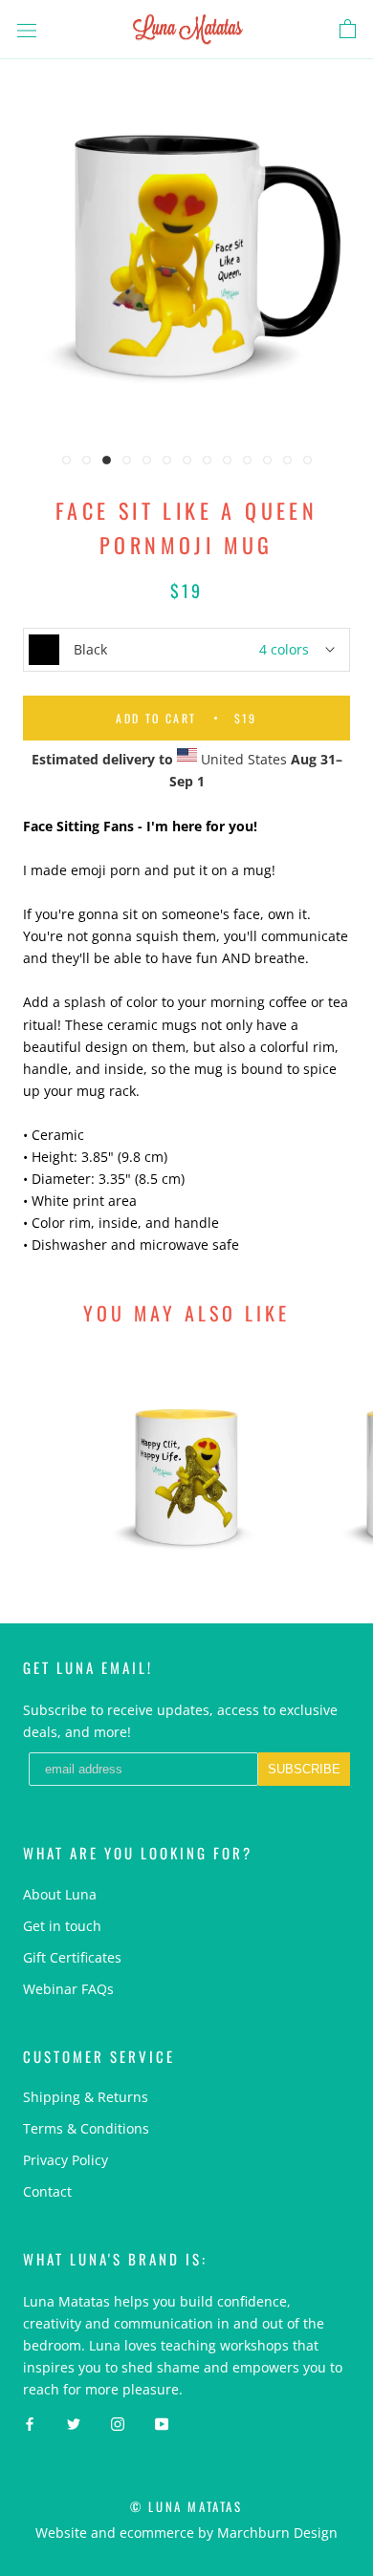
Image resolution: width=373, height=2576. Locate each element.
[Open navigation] (27, 29)
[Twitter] (74, 2423)
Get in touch (62, 1926)
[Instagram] (118, 2423)
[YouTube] (162, 2423)
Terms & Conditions (86, 2128)
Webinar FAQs (68, 1989)
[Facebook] (30, 2423)
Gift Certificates (72, 1957)
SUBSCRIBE (304, 1769)
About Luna (60, 1894)
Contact (47, 2191)
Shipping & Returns (86, 2097)
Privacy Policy (66, 2160)
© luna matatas (186, 2506)
